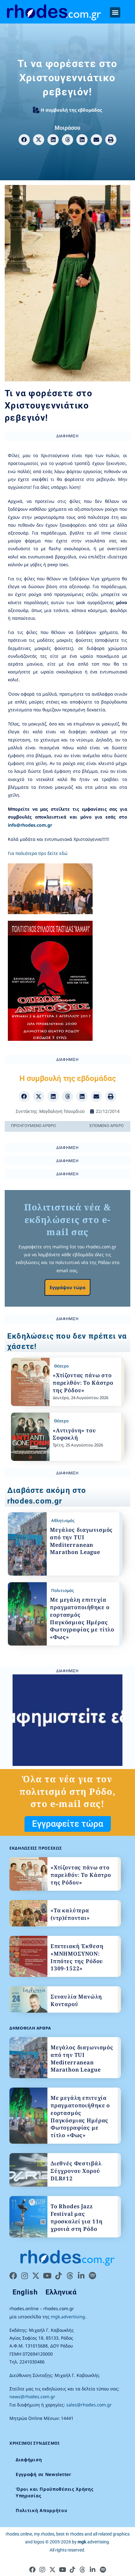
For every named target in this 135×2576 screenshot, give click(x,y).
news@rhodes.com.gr (32, 2397)
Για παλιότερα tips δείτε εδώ (38, 853)
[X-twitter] (36, 2276)
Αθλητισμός (63, 1520)
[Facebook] (13, 2276)
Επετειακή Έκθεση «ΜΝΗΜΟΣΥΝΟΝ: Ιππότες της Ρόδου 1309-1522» (77, 1957)
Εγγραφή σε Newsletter (43, 2474)
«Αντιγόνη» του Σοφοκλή (74, 1434)
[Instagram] (24, 2276)
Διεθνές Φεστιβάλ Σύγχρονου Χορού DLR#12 (76, 2171)
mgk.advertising (68, 2317)
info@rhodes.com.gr (30, 825)
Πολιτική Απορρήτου (42, 2510)
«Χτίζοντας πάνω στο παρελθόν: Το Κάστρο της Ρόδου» (83, 1383)
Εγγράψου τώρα (67, 1287)
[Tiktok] (58, 2276)
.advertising (93, 2542)
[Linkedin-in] (81, 2276)
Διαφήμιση (29, 2460)
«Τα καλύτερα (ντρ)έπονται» (70, 1914)
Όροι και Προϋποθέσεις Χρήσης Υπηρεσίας (55, 2492)
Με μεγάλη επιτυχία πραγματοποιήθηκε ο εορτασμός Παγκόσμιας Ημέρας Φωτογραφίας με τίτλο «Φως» (82, 1618)
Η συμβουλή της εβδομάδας (71, 110)
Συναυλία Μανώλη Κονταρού (76, 2000)
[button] (115, 12)
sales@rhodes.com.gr (89, 2405)
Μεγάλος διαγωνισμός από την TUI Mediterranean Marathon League (81, 1541)
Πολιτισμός (62, 1590)
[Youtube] (47, 2276)
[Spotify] (92, 2276)
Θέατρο (61, 1366)
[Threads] (70, 2276)
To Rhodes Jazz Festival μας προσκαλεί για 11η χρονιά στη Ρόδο (77, 2217)
